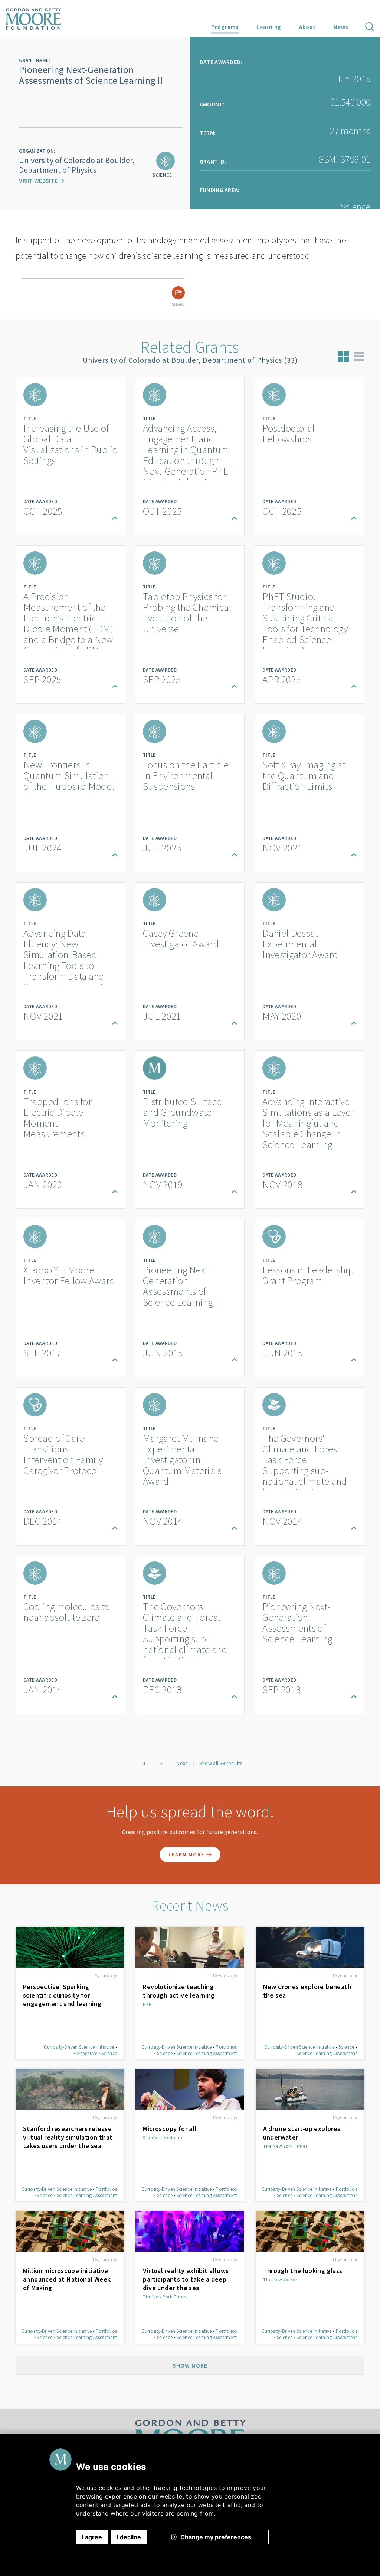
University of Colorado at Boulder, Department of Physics (77, 165)
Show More (190, 2365)
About (307, 27)
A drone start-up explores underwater (302, 2133)
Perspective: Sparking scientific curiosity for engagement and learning (62, 1995)
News (341, 27)
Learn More (187, 1854)
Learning (269, 27)
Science (109, 2053)
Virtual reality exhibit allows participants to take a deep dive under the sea (186, 2279)
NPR (147, 2004)
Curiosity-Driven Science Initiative (79, 2047)
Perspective (86, 2053)
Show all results (221, 1763)
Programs (225, 27)
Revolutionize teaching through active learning (179, 1991)
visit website (39, 181)
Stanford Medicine (163, 2138)
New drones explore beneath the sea (307, 1991)
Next (182, 1763)
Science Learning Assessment (207, 2053)
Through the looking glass (303, 2271)
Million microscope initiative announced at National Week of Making (67, 2279)
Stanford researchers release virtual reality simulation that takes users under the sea (68, 2137)
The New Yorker (280, 2280)
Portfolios (226, 2047)
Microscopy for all (170, 2129)
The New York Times (285, 2146)
